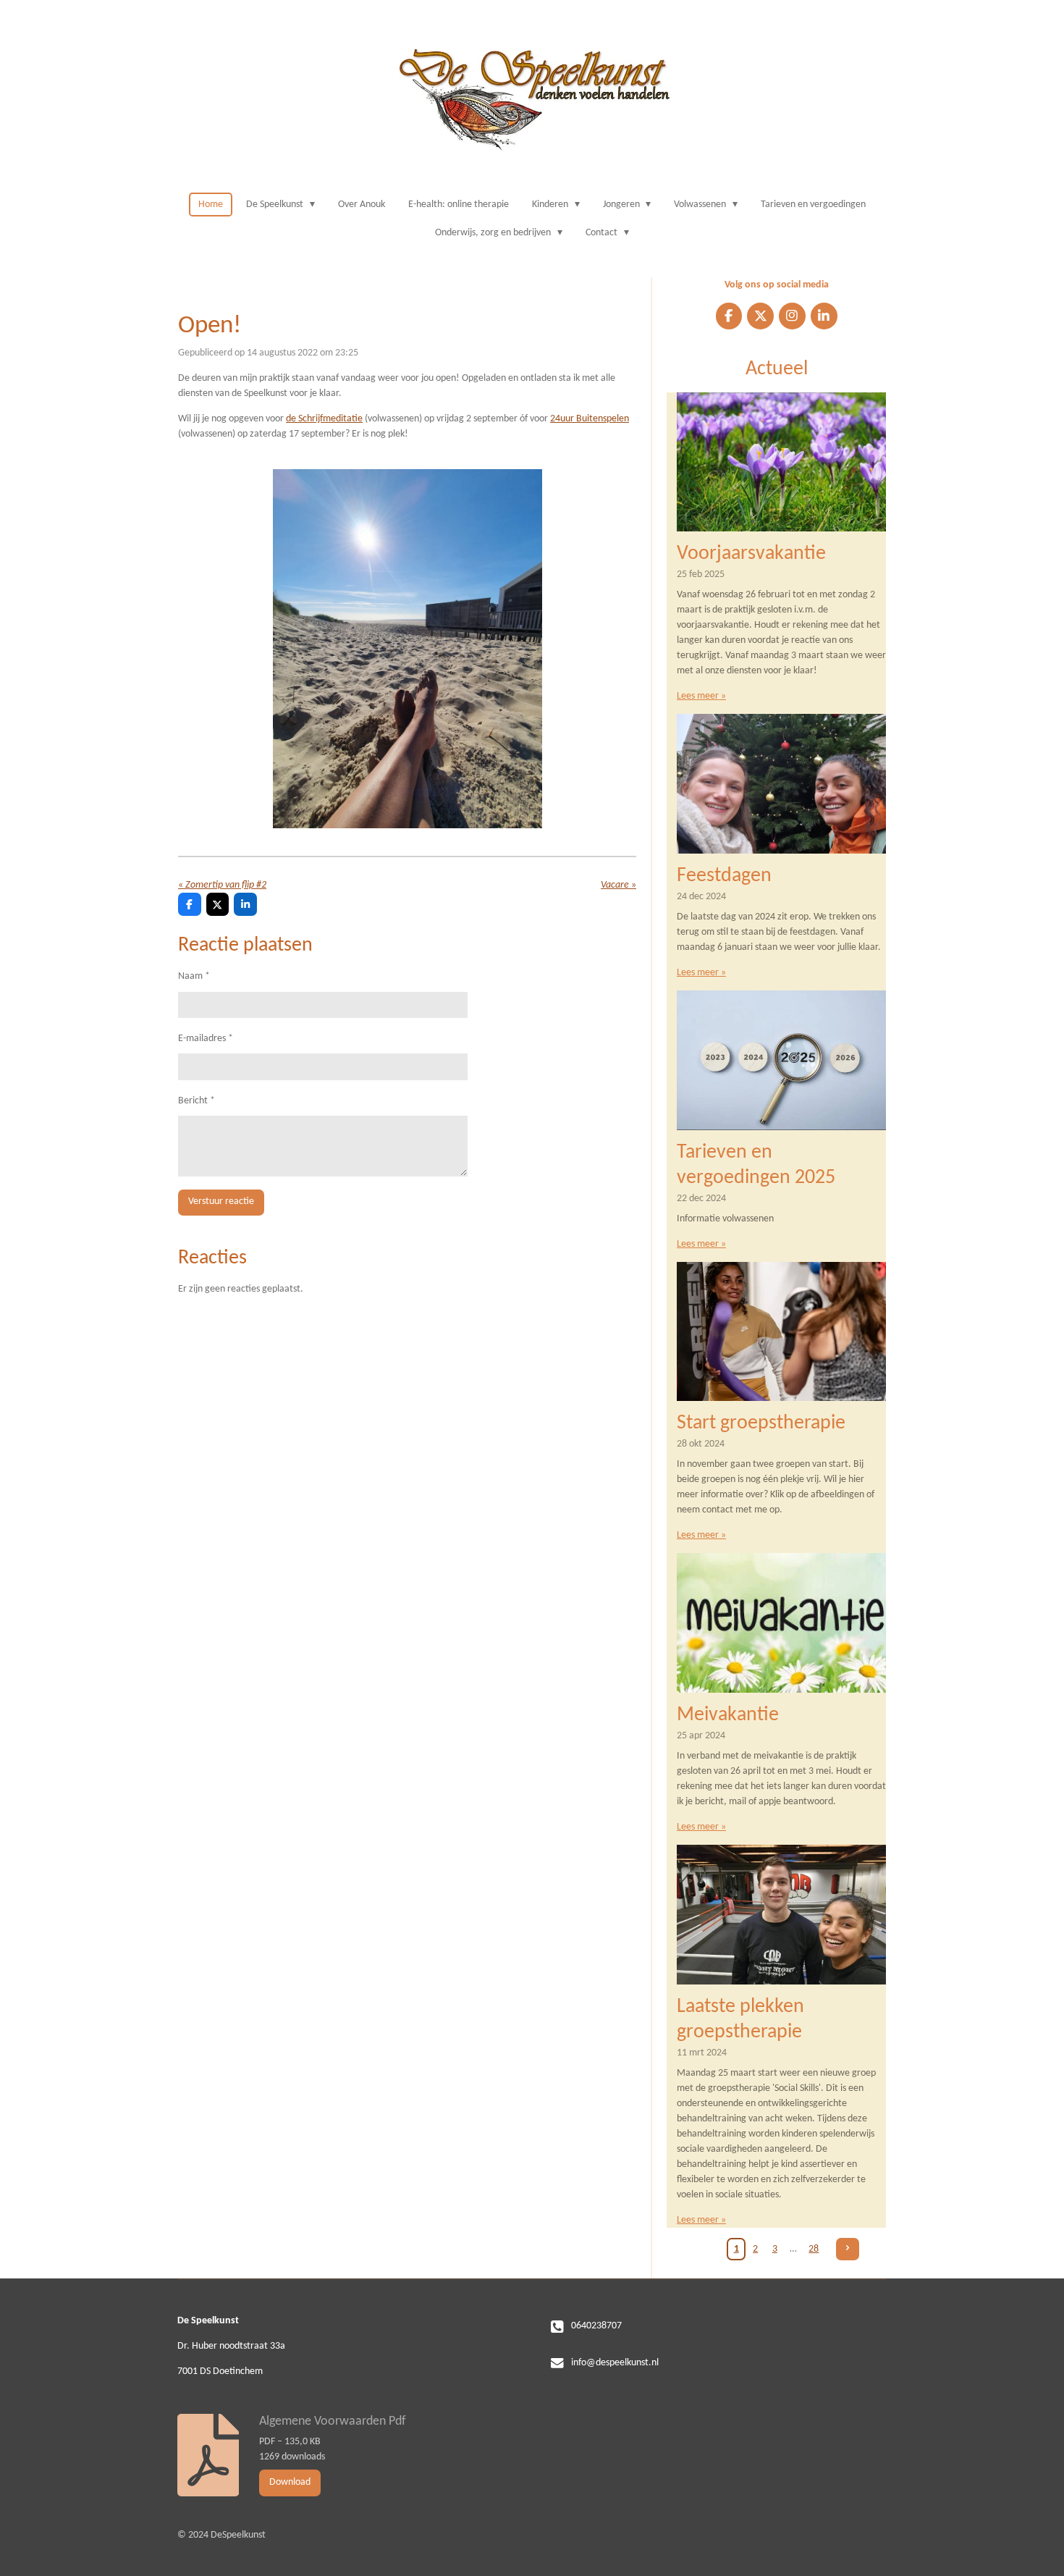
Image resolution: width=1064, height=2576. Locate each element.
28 (814, 2249)
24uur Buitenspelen (590, 419)
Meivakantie (728, 1715)
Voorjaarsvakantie (751, 554)
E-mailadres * (206, 1039)
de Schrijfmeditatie (324, 419)
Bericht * (197, 1101)
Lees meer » (701, 696)
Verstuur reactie (221, 1201)
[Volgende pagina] (848, 2249)
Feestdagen (724, 876)
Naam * (194, 976)
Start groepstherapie (761, 1423)
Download (290, 2482)
